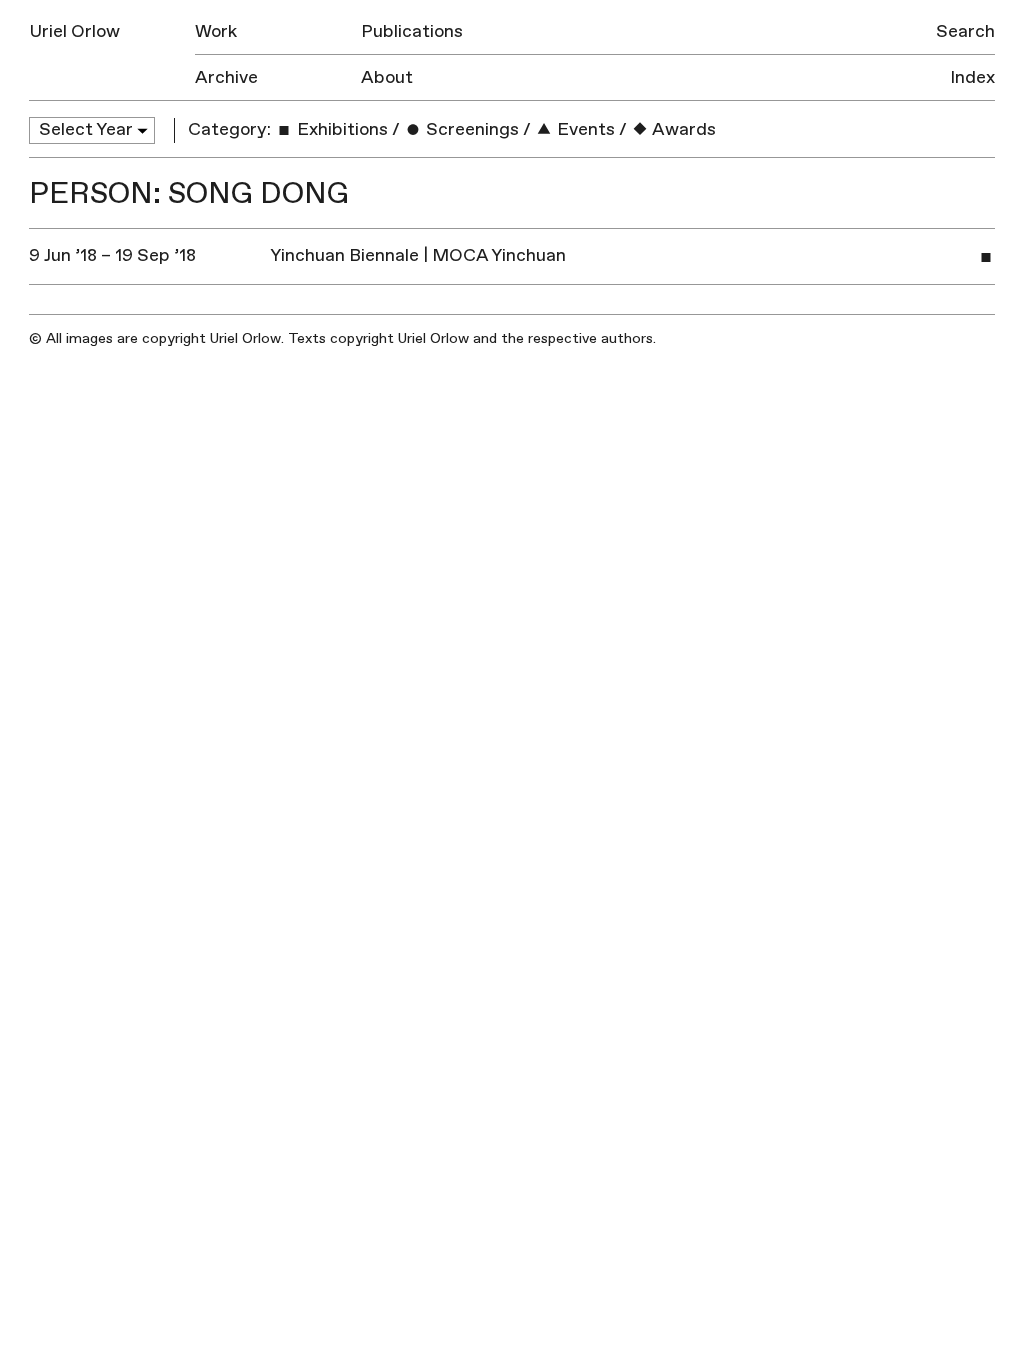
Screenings (470, 129)
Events (584, 129)
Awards (682, 129)
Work (216, 31)
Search (965, 31)
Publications (412, 31)
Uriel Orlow (74, 31)
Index (972, 77)
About (387, 77)
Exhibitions (340, 129)
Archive (226, 77)
